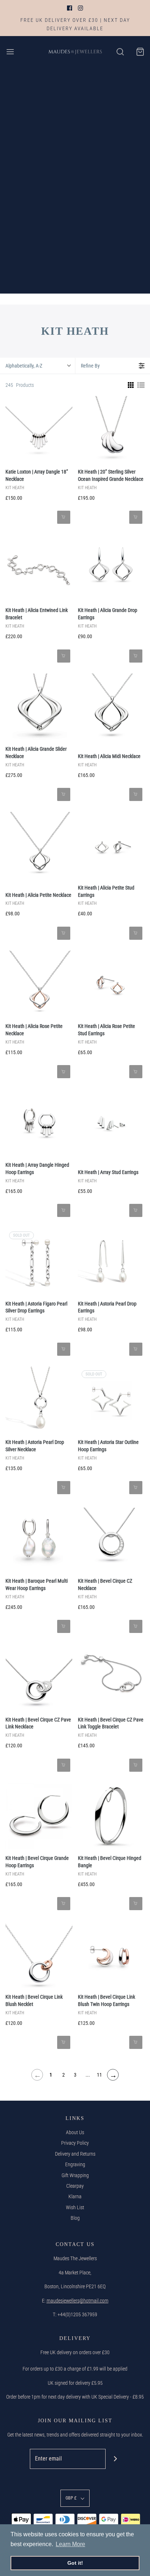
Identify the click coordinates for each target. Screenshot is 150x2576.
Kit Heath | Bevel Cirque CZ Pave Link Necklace (38, 1723)
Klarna (75, 2196)
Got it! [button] (75, 2563)
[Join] (116, 2459)
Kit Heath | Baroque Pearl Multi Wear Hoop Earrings (37, 1585)
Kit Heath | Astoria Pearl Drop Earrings (107, 1307)
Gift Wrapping (75, 2175)
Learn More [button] (70, 2544)
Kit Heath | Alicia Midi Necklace (109, 756)
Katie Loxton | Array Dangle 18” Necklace (37, 475)
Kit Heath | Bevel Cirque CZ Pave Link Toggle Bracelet (111, 1723)
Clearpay (75, 2186)
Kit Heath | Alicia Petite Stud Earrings (106, 891)
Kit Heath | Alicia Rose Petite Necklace (34, 1030)
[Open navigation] (10, 52)
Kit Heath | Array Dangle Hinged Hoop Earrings (37, 1169)
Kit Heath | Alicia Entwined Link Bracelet (37, 614)
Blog (75, 2218)
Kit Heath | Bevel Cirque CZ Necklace (105, 1585)
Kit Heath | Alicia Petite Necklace (38, 895)
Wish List (75, 2207)
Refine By (90, 366)
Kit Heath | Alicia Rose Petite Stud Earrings (106, 1030)
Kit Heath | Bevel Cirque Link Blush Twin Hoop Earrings (106, 2000)
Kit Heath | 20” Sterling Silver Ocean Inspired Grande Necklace (111, 475)
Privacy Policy (75, 2143)
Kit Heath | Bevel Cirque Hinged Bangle (110, 1862)
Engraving (75, 2164)
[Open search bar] (120, 52)
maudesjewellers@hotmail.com (78, 2301)
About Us (75, 2132)
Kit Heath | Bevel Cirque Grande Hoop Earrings (37, 1862)
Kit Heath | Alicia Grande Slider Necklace (36, 753)
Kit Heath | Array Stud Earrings (108, 1172)
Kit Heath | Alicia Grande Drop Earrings (108, 614)
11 (99, 2075)
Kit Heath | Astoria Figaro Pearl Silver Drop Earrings (36, 1307)
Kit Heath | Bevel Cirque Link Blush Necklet (34, 2000)
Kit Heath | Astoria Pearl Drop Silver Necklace (35, 1446)
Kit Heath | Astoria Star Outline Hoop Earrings (108, 1446)
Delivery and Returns (75, 2154)
